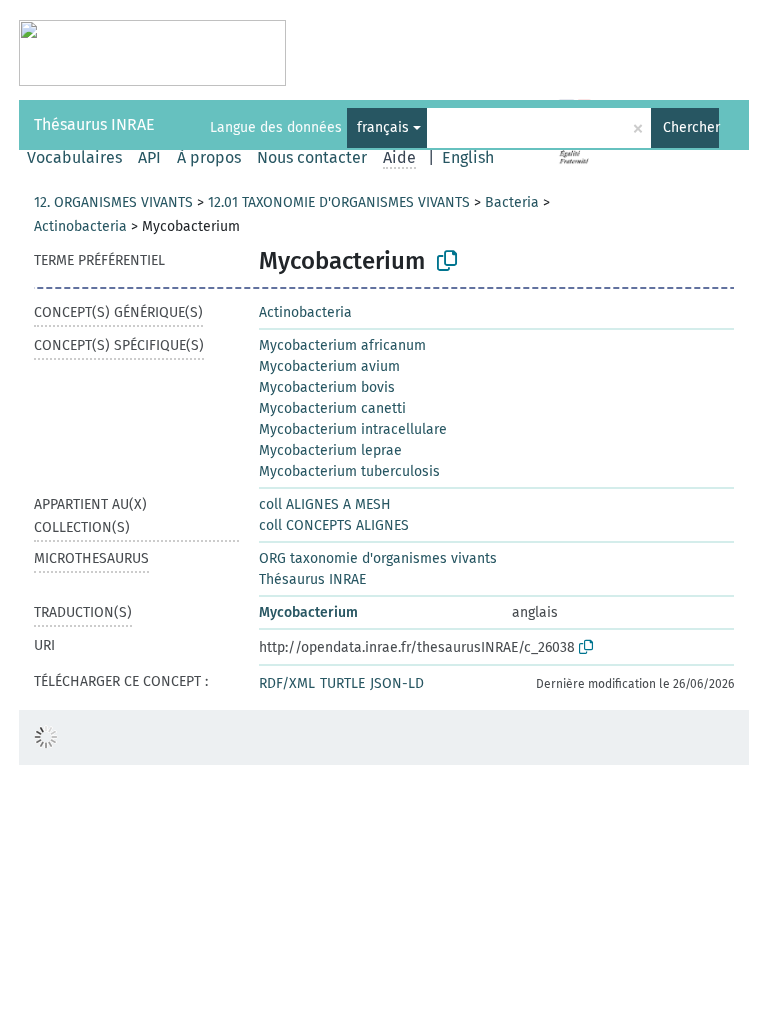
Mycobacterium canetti (332, 408)
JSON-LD (397, 683)
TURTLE (342, 683)
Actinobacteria (80, 226)
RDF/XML (287, 683)
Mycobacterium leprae (330, 450)
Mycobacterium (308, 612)
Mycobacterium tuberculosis (349, 471)
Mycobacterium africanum (342, 345)
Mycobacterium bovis (327, 387)
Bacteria (512, 202)
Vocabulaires (74, 157)
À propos (209, 157)
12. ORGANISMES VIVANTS (113, 202)
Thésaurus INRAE (94, 124)
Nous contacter (312, 157)
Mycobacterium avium (329, 366)
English (468, 157)
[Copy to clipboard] (447, 261)
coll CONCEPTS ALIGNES (334, 525)
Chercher (691, 127)
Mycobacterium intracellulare (353, 429)
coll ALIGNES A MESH (325, 504)
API (149, 157)
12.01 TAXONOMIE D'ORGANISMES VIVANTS (339, 202)
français (383, 127)
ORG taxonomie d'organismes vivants (378, 558)
